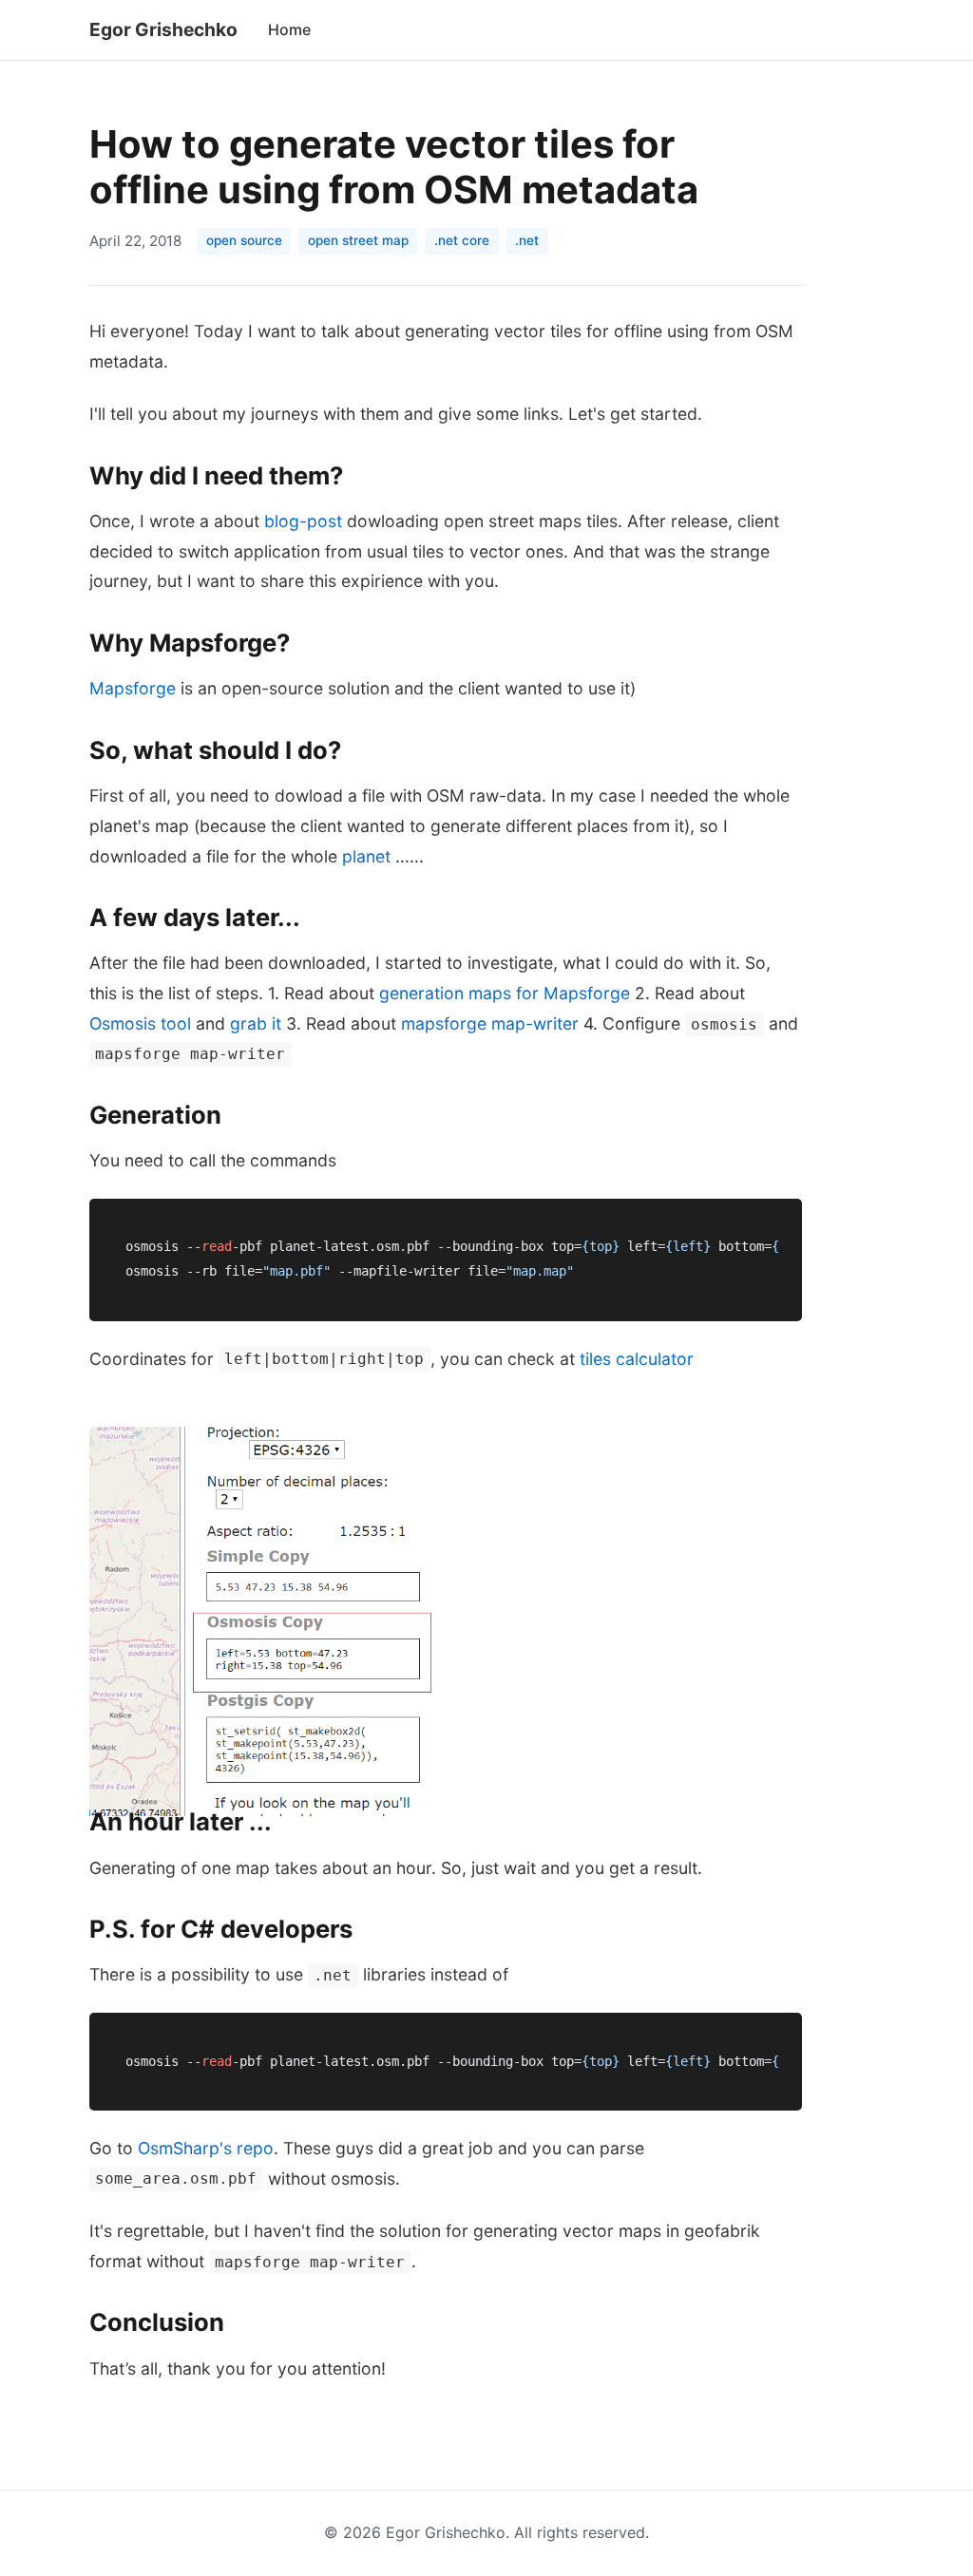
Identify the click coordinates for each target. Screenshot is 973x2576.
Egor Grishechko (163, 29)
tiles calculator (637, 1359)
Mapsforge (133, 688)
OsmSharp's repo (206, 2148)
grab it (256, 1023)
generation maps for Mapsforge (505, 993)
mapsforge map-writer (490, 1023)
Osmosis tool (140, 1023)
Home (289, 29)
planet (366, 856)
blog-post (303, 521)
